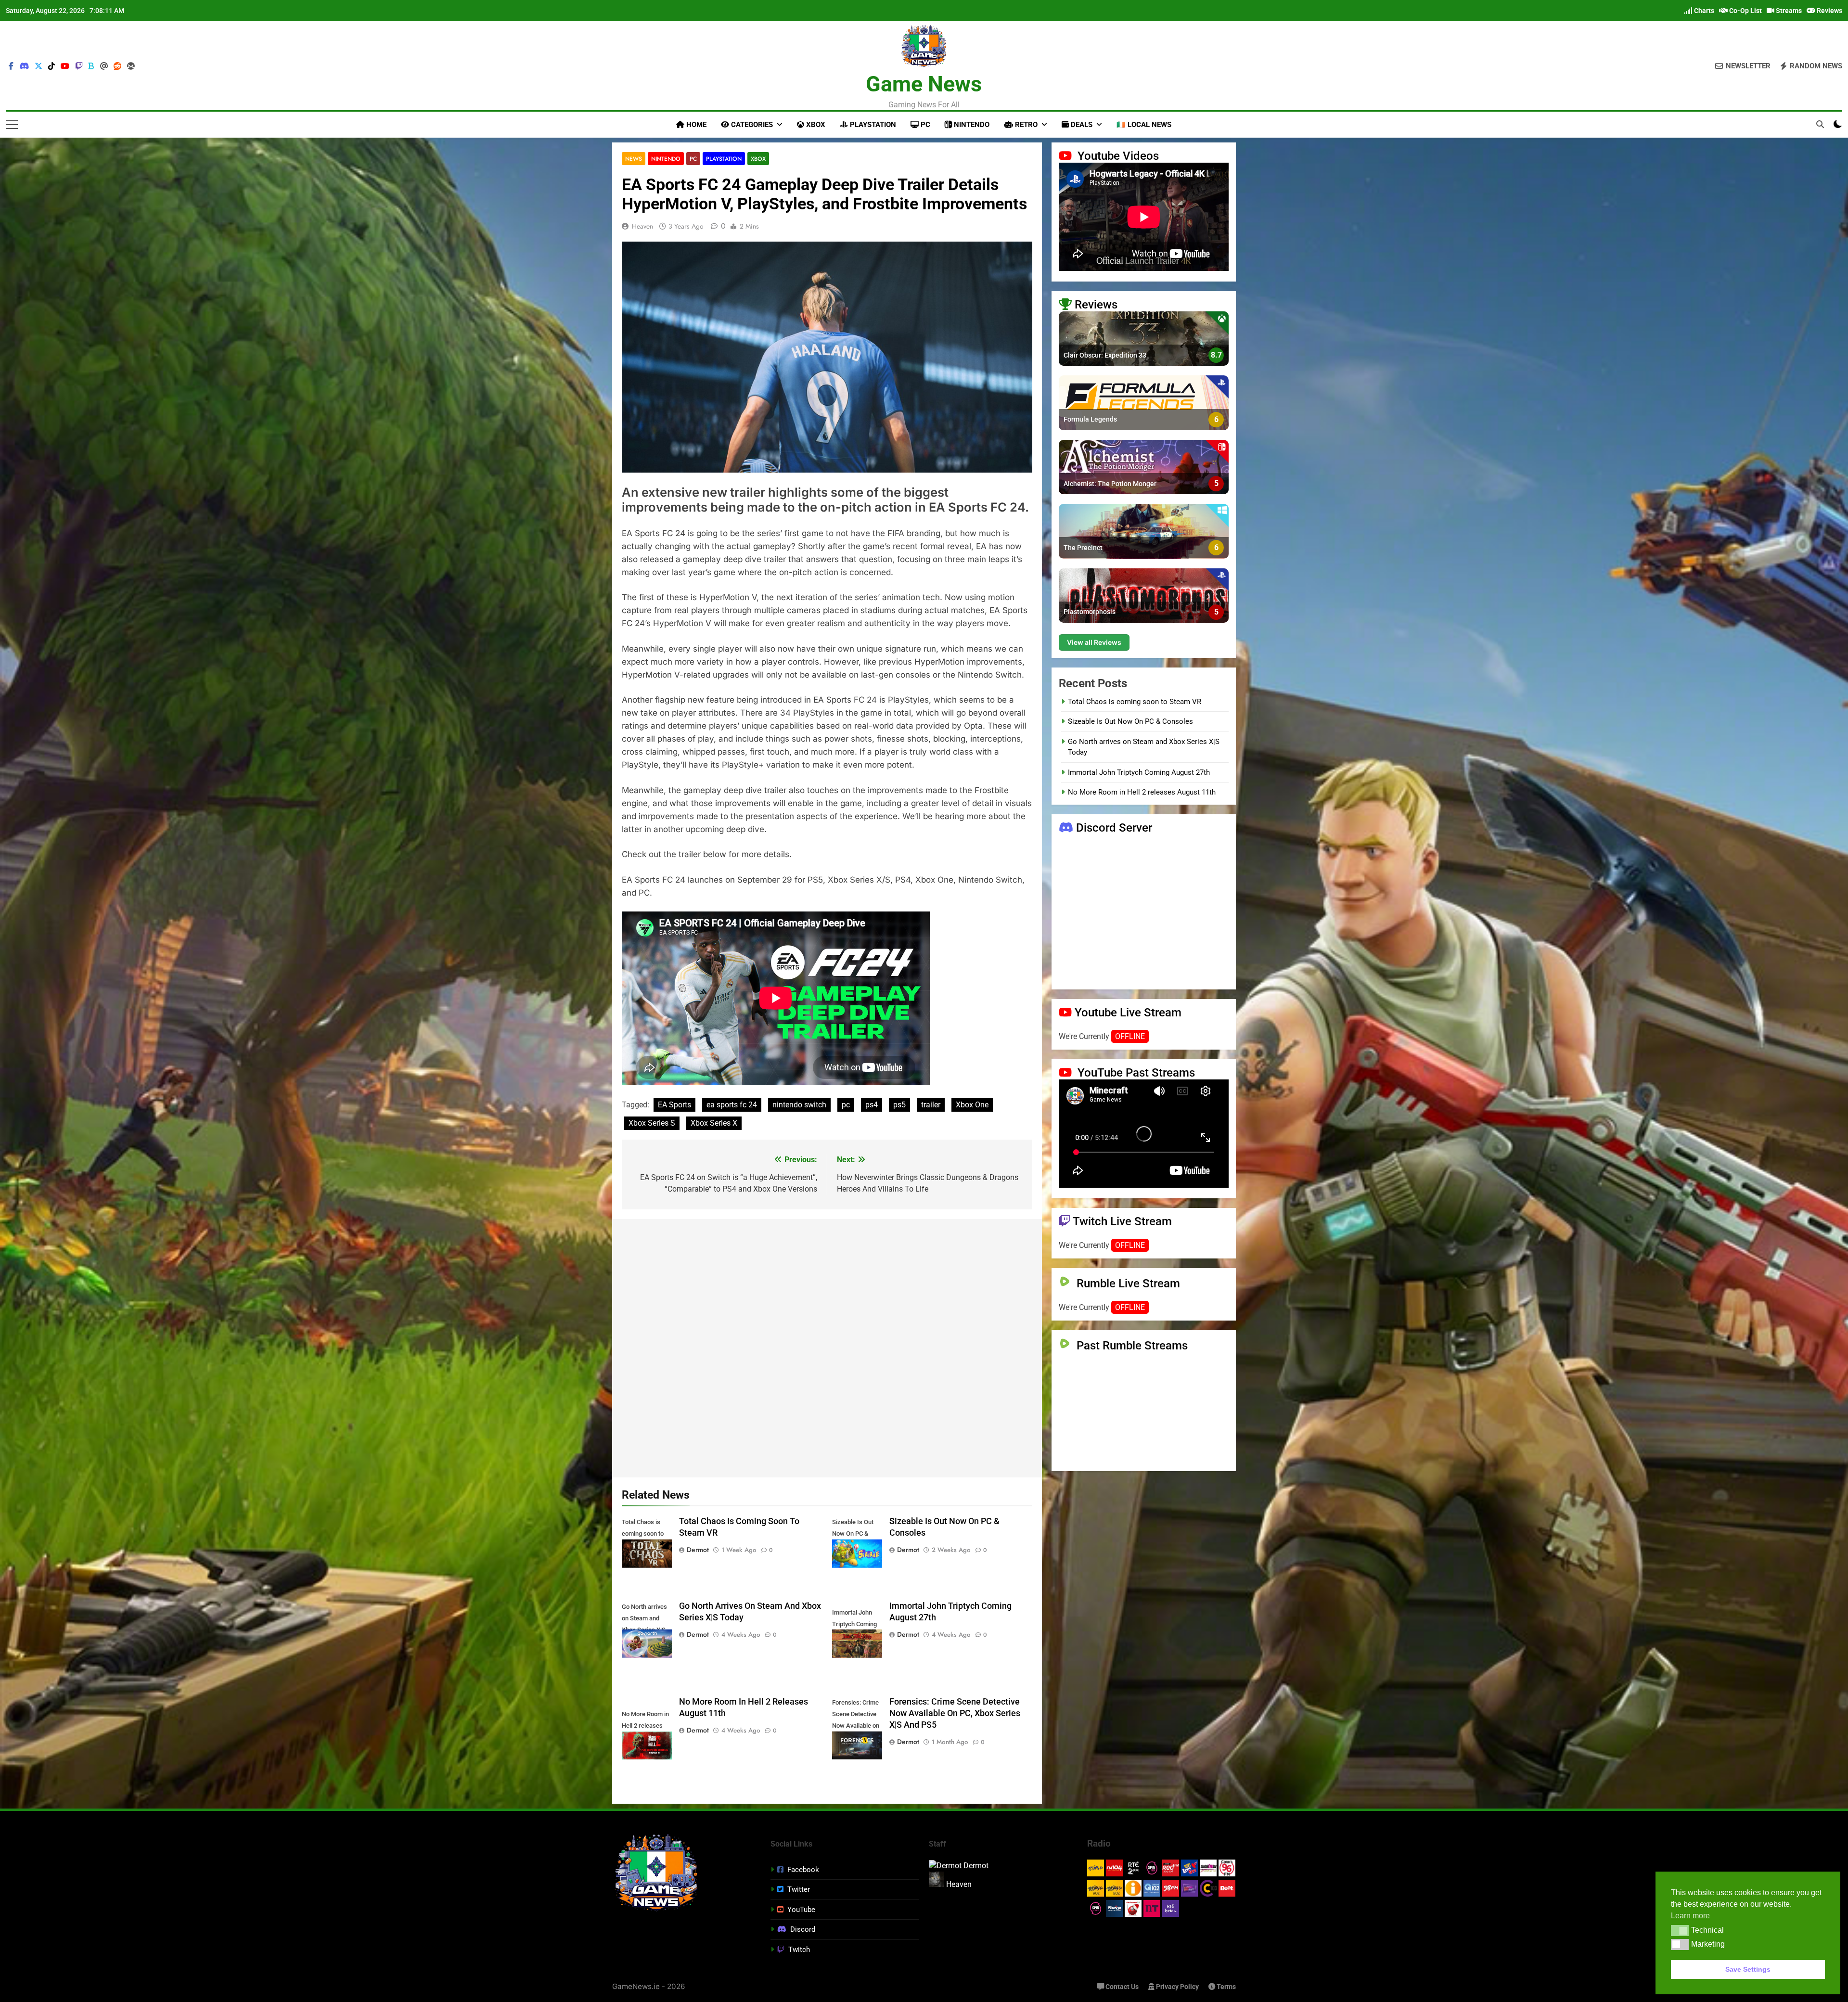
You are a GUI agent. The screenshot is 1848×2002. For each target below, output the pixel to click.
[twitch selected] (79, 66)
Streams (1788, 11)
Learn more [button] (1690, 1916)
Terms (1226, 1987)
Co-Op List (1745, 11)
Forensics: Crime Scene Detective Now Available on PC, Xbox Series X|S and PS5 (955, 1713)
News (634, 159)
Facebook (803, 1870)
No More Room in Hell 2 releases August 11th (1142, 792)
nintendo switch (799, 1105)
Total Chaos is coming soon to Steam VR (1135, 702)
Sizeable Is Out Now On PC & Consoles (1130, 721)
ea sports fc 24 (732, 1105)
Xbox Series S (652, 1123)
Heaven (642, 226)
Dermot (698, 1550)
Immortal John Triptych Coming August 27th (1139, 772)
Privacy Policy (1177, 1987)
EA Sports (674, 1105)
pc (846, 1105)
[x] (38, 66)
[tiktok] (51, 66)
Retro (1025, 125)
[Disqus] (827, 1347)
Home (695, 125)
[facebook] (11, 66)
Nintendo (971, 125)
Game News (924, 84)
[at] (104, 66)
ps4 (872, 1105)
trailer (931, 1105)
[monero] (131, 66)
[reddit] (117, 66)
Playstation (872, 125)
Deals (1081, 125)
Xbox (815, 125)
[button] (1680, 1930)
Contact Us (1121, 1987)
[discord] (24, 66)
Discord (803, 1929)
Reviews (1829, 11)
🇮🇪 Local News (1144, 125)
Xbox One (972, 1105)
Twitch (799, 1950)
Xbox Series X (714, 1123)
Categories (751, 125)
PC (924, 125)
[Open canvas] (12, 125)
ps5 (899, 1105)
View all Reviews (1094, 642)
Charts (1703, 11)
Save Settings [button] (1748, 1969)
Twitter (799, 1889)
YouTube (801, 1910)
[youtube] (65, 66)
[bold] (91, 66)
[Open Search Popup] (1820, 124)
